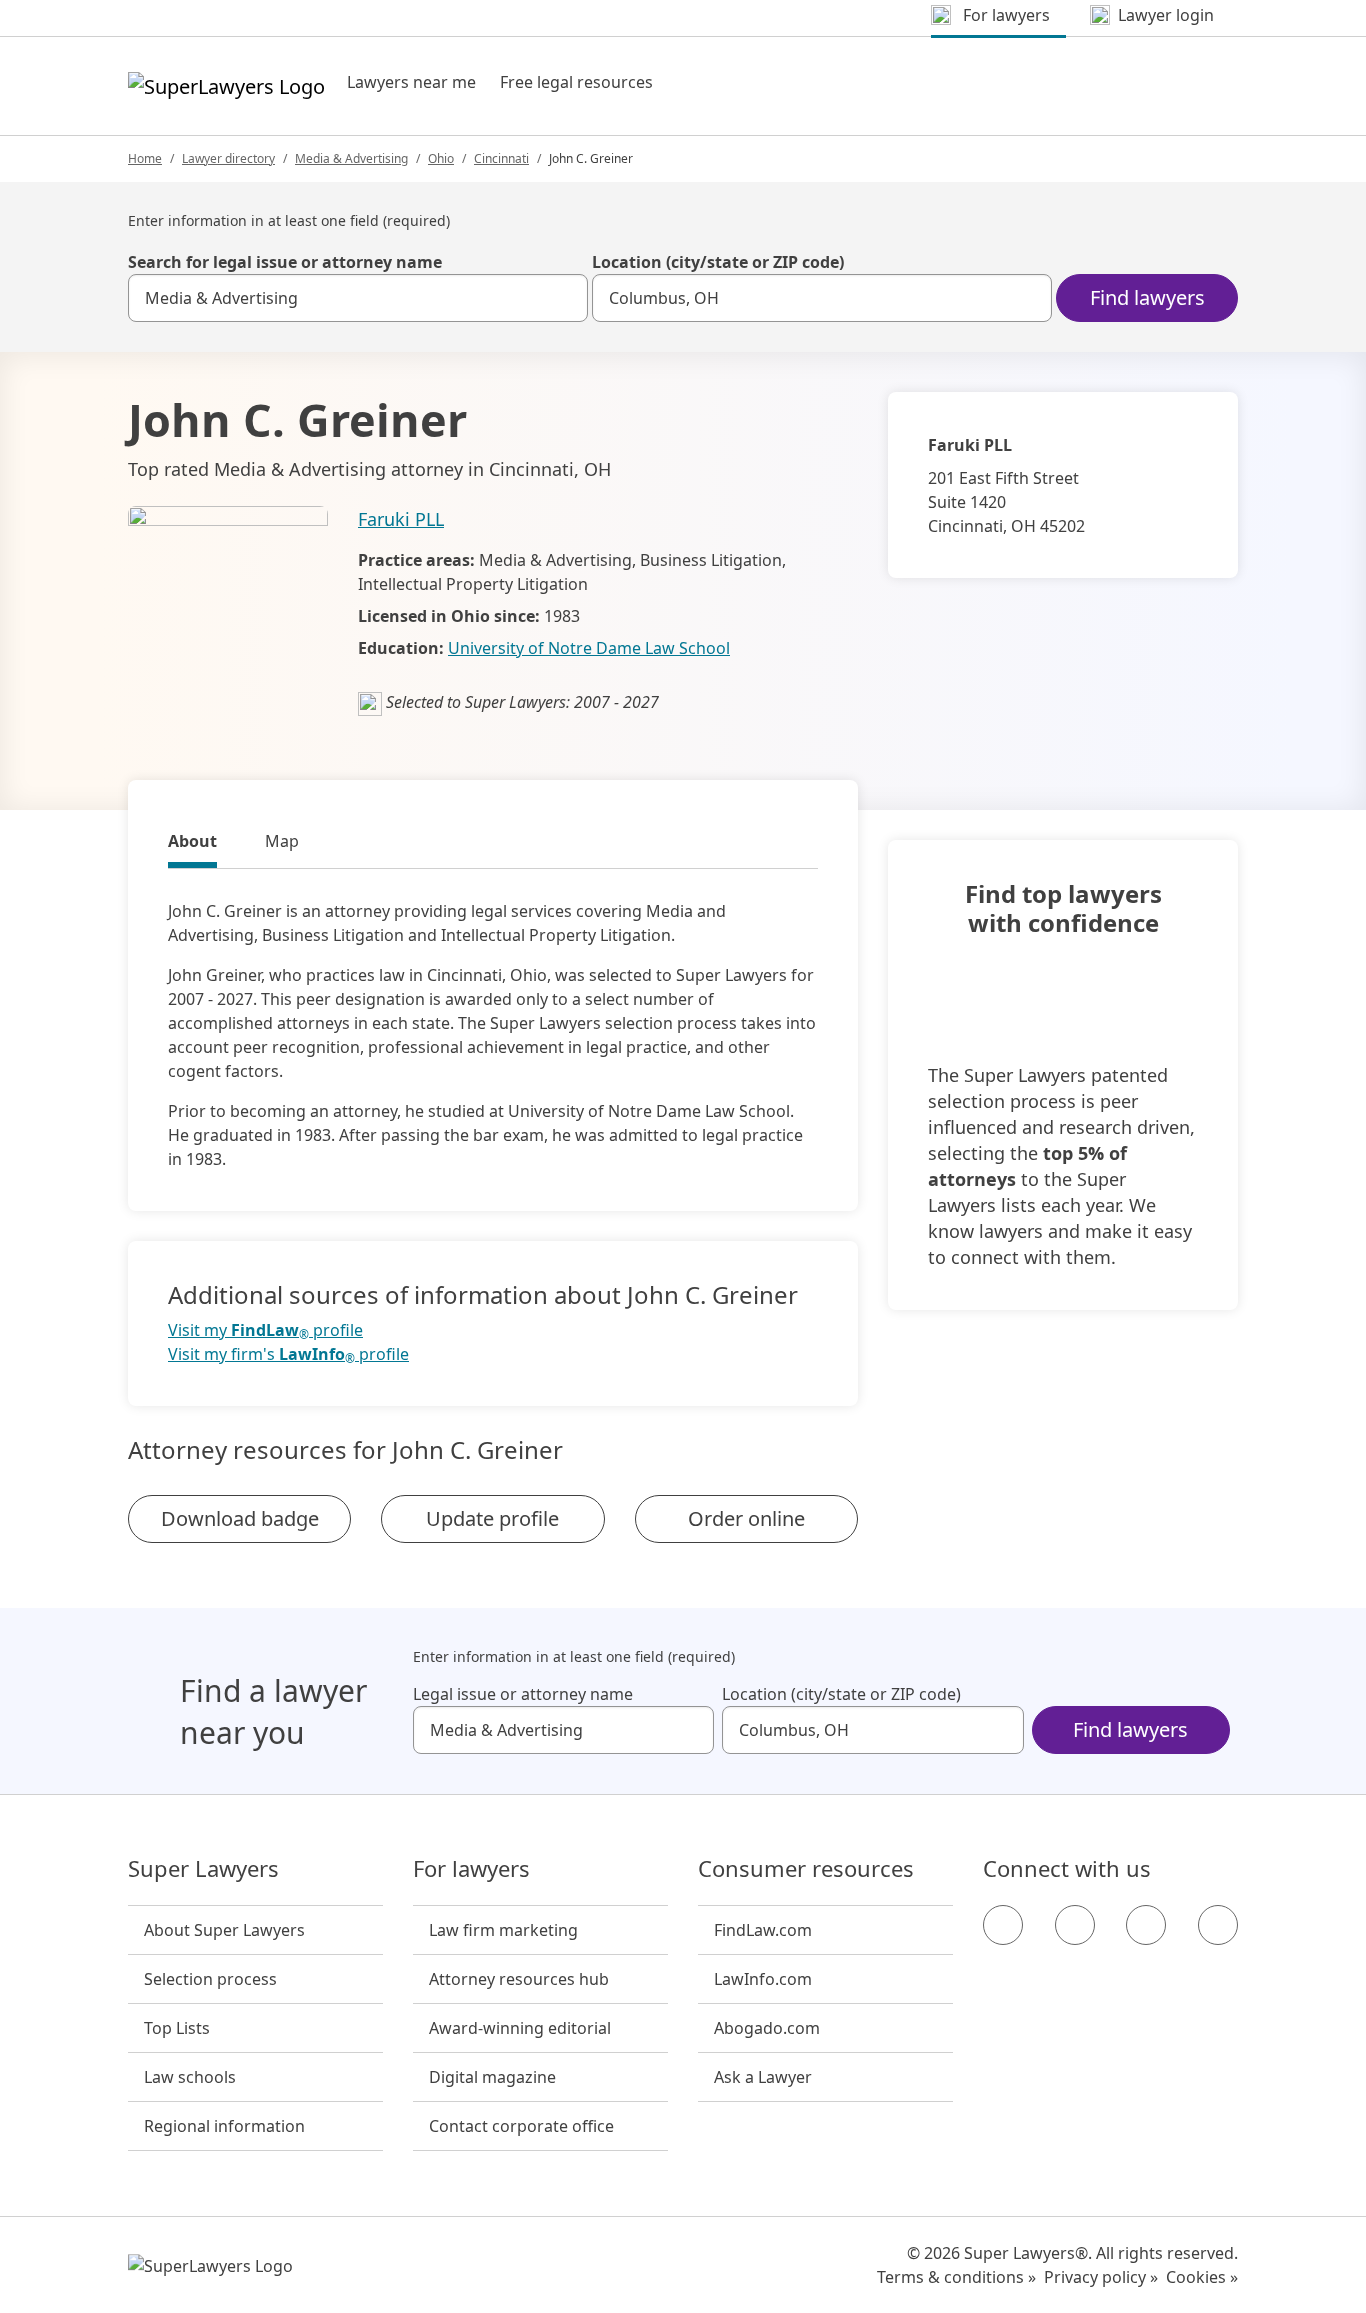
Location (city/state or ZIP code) (718, 262)
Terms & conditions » (956, 2277)
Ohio (441, 158)
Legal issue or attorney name (523, 1694)
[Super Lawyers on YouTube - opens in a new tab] (1146, 1925)
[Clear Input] (564, 298)
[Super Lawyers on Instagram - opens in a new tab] (1075, 1925)
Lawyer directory (228, 158)
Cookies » (1202, 2277)
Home (145, 158)
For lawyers (471, 1869)
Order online (746, 1518)
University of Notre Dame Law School (589, 648)
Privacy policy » (1101, 2277)
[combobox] (358, 298)
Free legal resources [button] (576, 82)
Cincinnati (501, 158)
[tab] (192, 844)
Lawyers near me (411, 82)
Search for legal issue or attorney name (285, 262)
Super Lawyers (203, 1869)
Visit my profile (265, 1330)
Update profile (492, 1518)
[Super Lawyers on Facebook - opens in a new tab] (1003, 1925)
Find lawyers (1147, 297)
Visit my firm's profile (288, 1354)
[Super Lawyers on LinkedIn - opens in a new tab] (1218, 1925)
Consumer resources (806, 1869)
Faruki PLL (401, 519)
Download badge (240, 1518)
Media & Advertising (351, 158)
